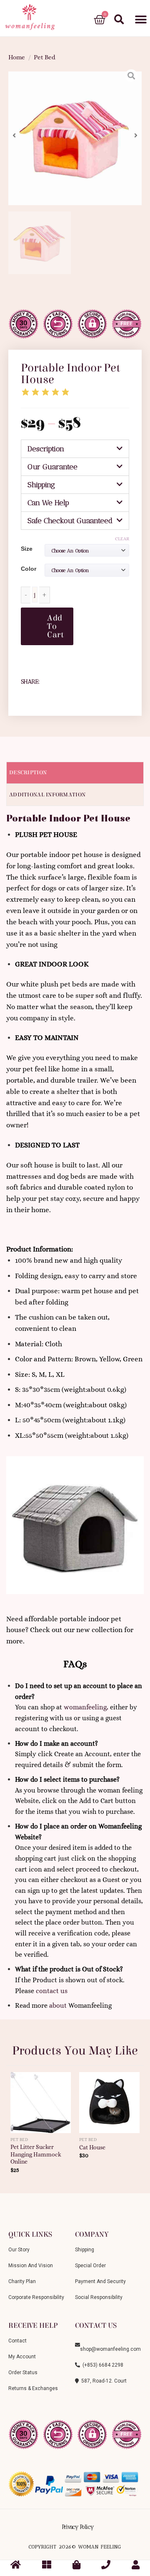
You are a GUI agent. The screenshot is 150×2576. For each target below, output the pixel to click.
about (58, 2005)
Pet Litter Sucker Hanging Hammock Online (36, 2154)
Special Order (90, 2266)
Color (29, 569)
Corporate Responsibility (36, 2297)
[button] (141, 20)
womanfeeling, (86, 1707)
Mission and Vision (31, 2266)
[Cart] (100, 20)
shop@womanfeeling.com (110, 2345)
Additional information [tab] (47, 795)
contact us (52, 1991)
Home (17, 57)
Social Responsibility (99, 2297)
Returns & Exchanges (33, 2388)
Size (27, 549)
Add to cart (55, 626)
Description (46, 449)
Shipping (41, 485)
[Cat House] (109, 2099)
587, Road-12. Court (103, 2381)
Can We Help (48, 503)
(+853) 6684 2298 (102, 2365)
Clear (122, 539)
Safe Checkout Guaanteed (70, 521)
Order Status (23, 2373)
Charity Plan (22, 2281)
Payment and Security (100, 2281)
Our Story (19, 2250)
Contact (17, 2341)
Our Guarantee (52, 467)
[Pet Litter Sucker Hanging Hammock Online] (41, 2099)
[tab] (75, 449)
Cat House (92, 2148)
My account (22, 2357)
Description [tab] (28, 773)
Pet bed (45, 57)
